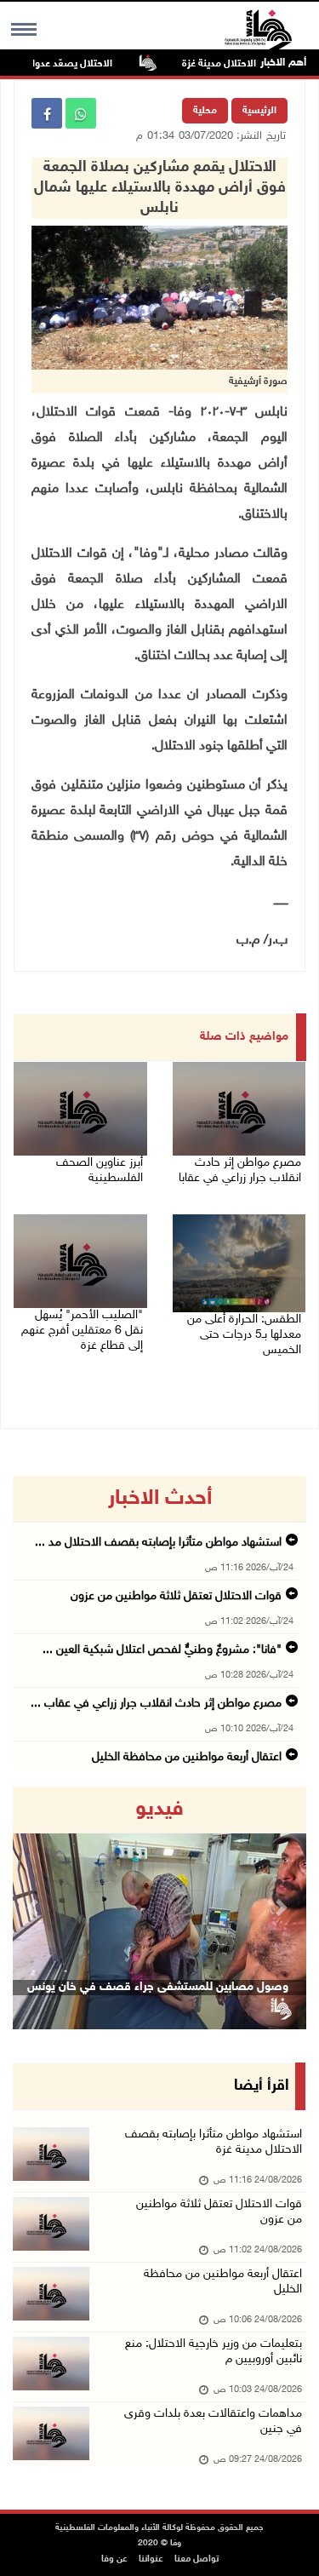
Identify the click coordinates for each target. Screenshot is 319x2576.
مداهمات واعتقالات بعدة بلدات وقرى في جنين (213, 2421)
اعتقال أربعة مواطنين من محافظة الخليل (187, 1757)
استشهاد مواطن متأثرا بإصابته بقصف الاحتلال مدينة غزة (214, 2142)
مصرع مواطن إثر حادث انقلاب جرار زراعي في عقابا (240, 1170)
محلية (205, 111)
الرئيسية (259, 111)
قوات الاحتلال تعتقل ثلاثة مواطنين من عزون (176, 1596)
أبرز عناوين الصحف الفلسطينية (100, 1170)
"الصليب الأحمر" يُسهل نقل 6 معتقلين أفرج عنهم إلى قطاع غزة (82, 1331)
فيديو (159, 1810)
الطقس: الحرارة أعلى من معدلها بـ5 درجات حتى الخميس (244, 1335)
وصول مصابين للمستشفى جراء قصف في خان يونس (158, 1987)
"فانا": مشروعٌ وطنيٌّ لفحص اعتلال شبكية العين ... (162, 1650)
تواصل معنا (197, 2559)
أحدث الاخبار (160, 1499)
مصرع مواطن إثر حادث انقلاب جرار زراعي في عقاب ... (156, 1704)
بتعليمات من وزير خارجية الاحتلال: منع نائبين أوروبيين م (214, 2352)
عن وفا (114, 2559)
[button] (35, 1908)
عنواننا (151, 2559)
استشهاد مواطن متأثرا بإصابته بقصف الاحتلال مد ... (158, 1543)
